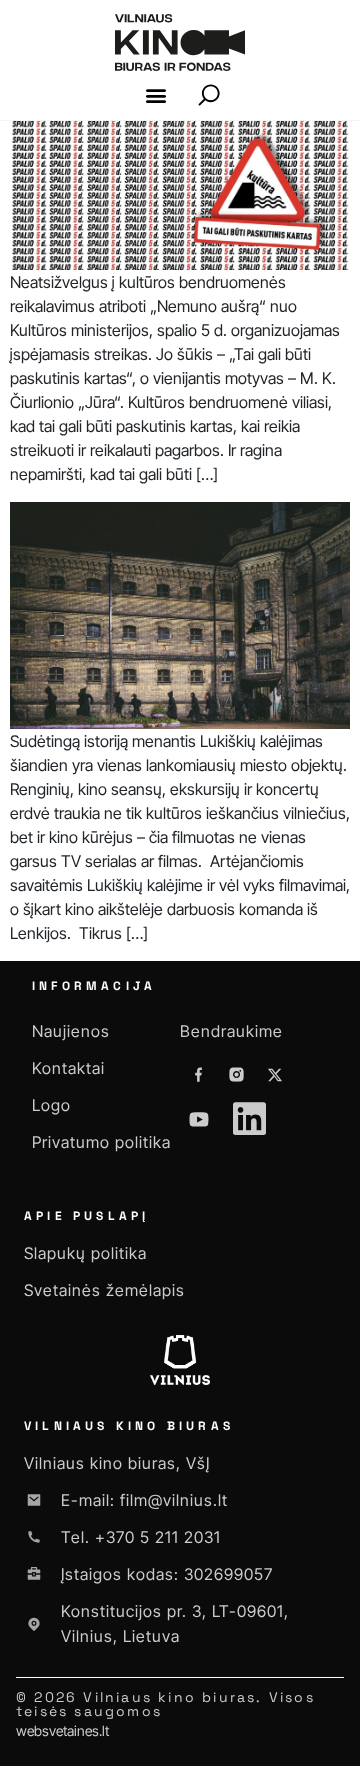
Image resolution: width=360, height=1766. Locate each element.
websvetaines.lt (62, 1730)
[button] (156, 95)
